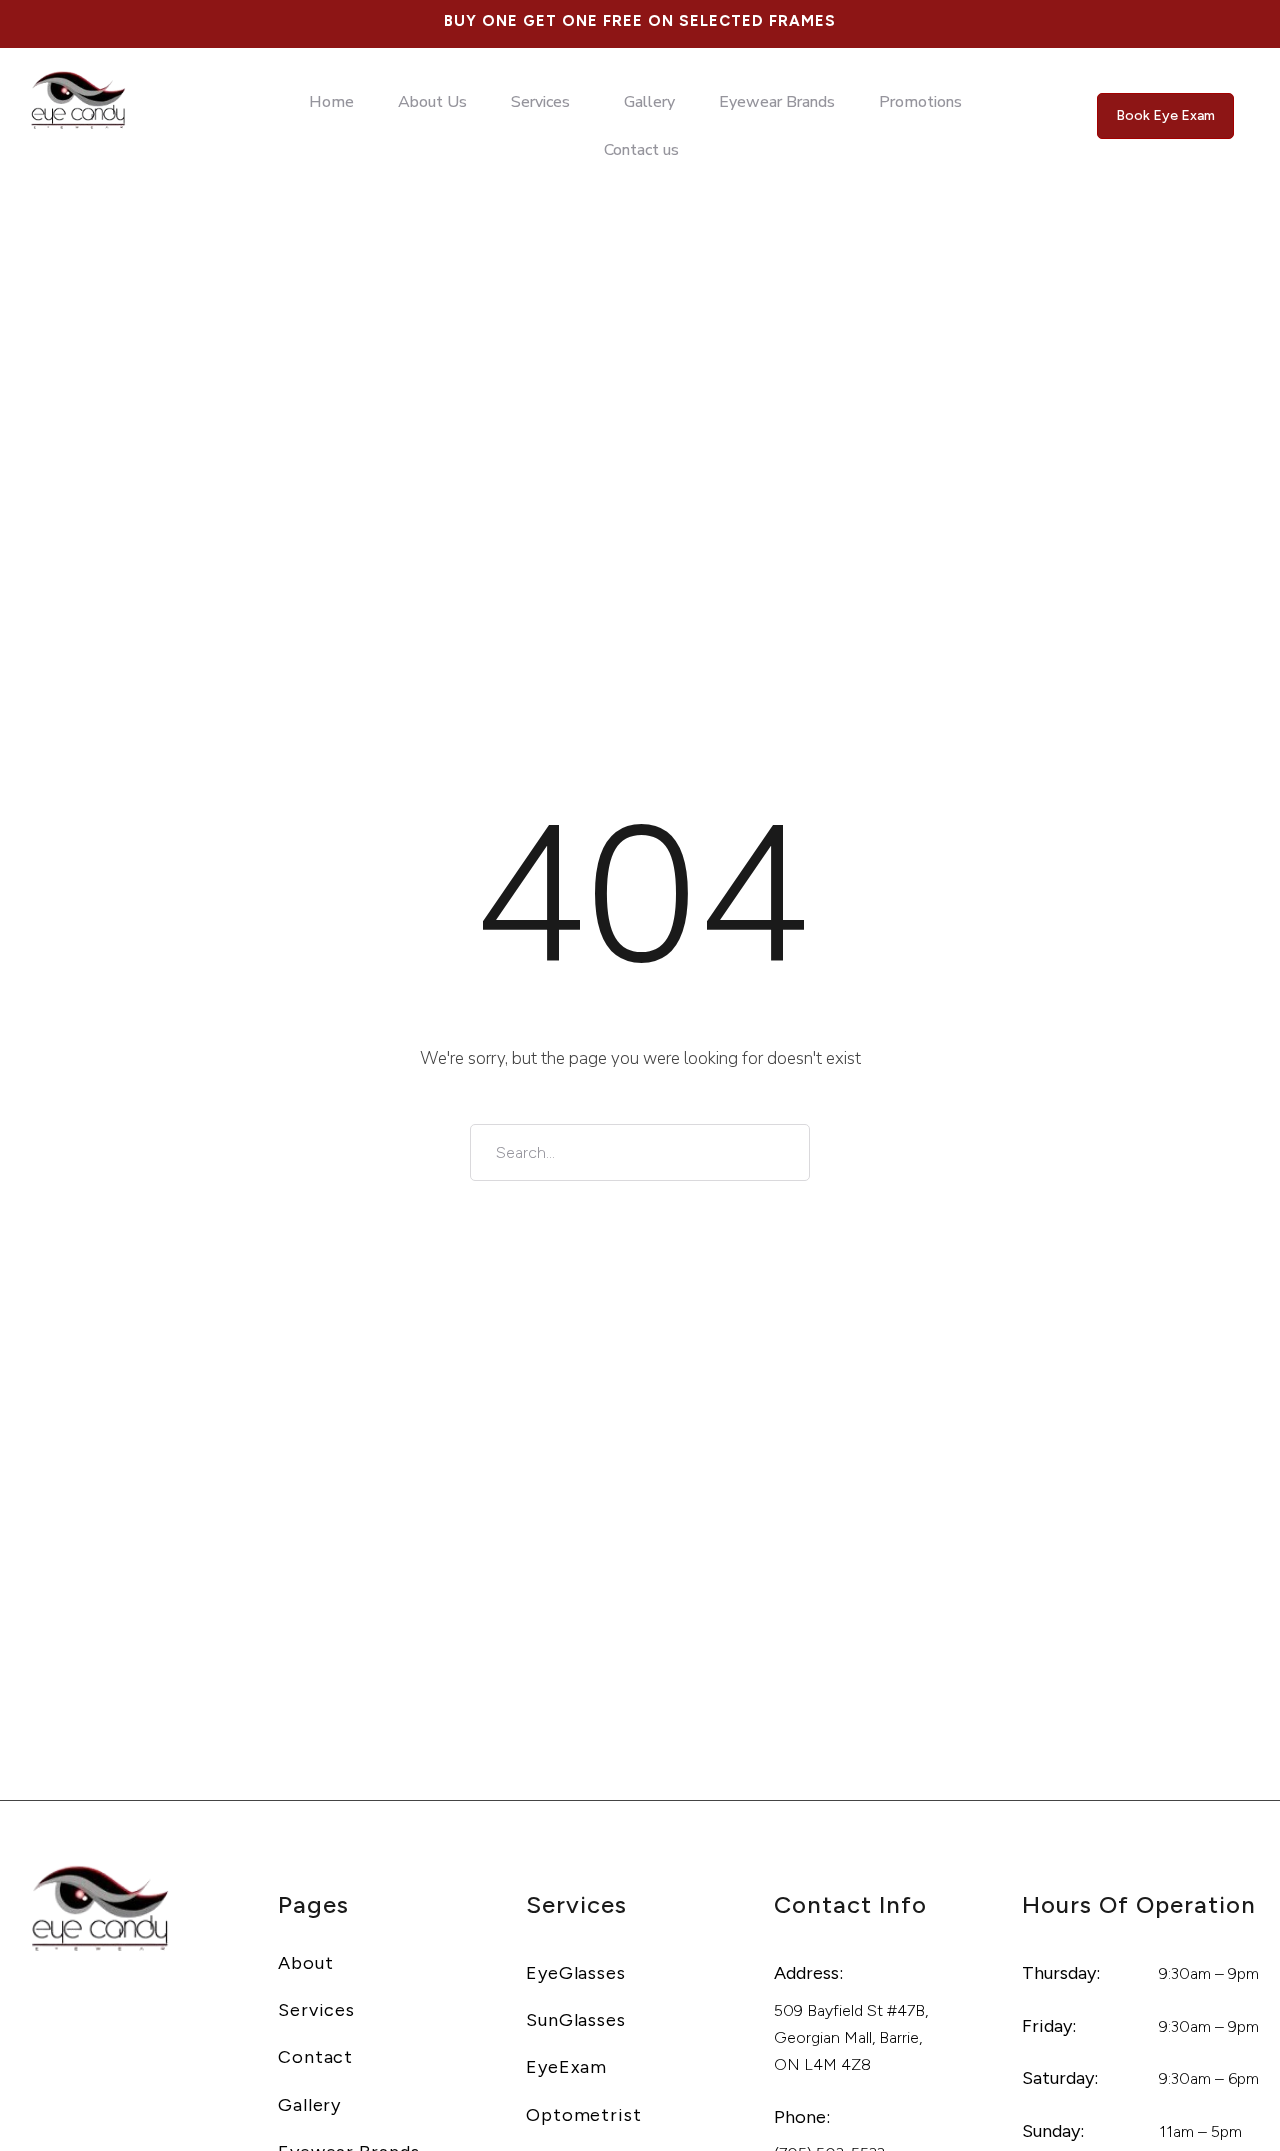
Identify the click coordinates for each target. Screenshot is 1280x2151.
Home (331, 102)
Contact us (641, 150)
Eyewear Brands (777, 102)
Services (540, 102)
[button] (545, 102)
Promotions (920, 102)
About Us (432, 102)
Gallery (649, 102)
